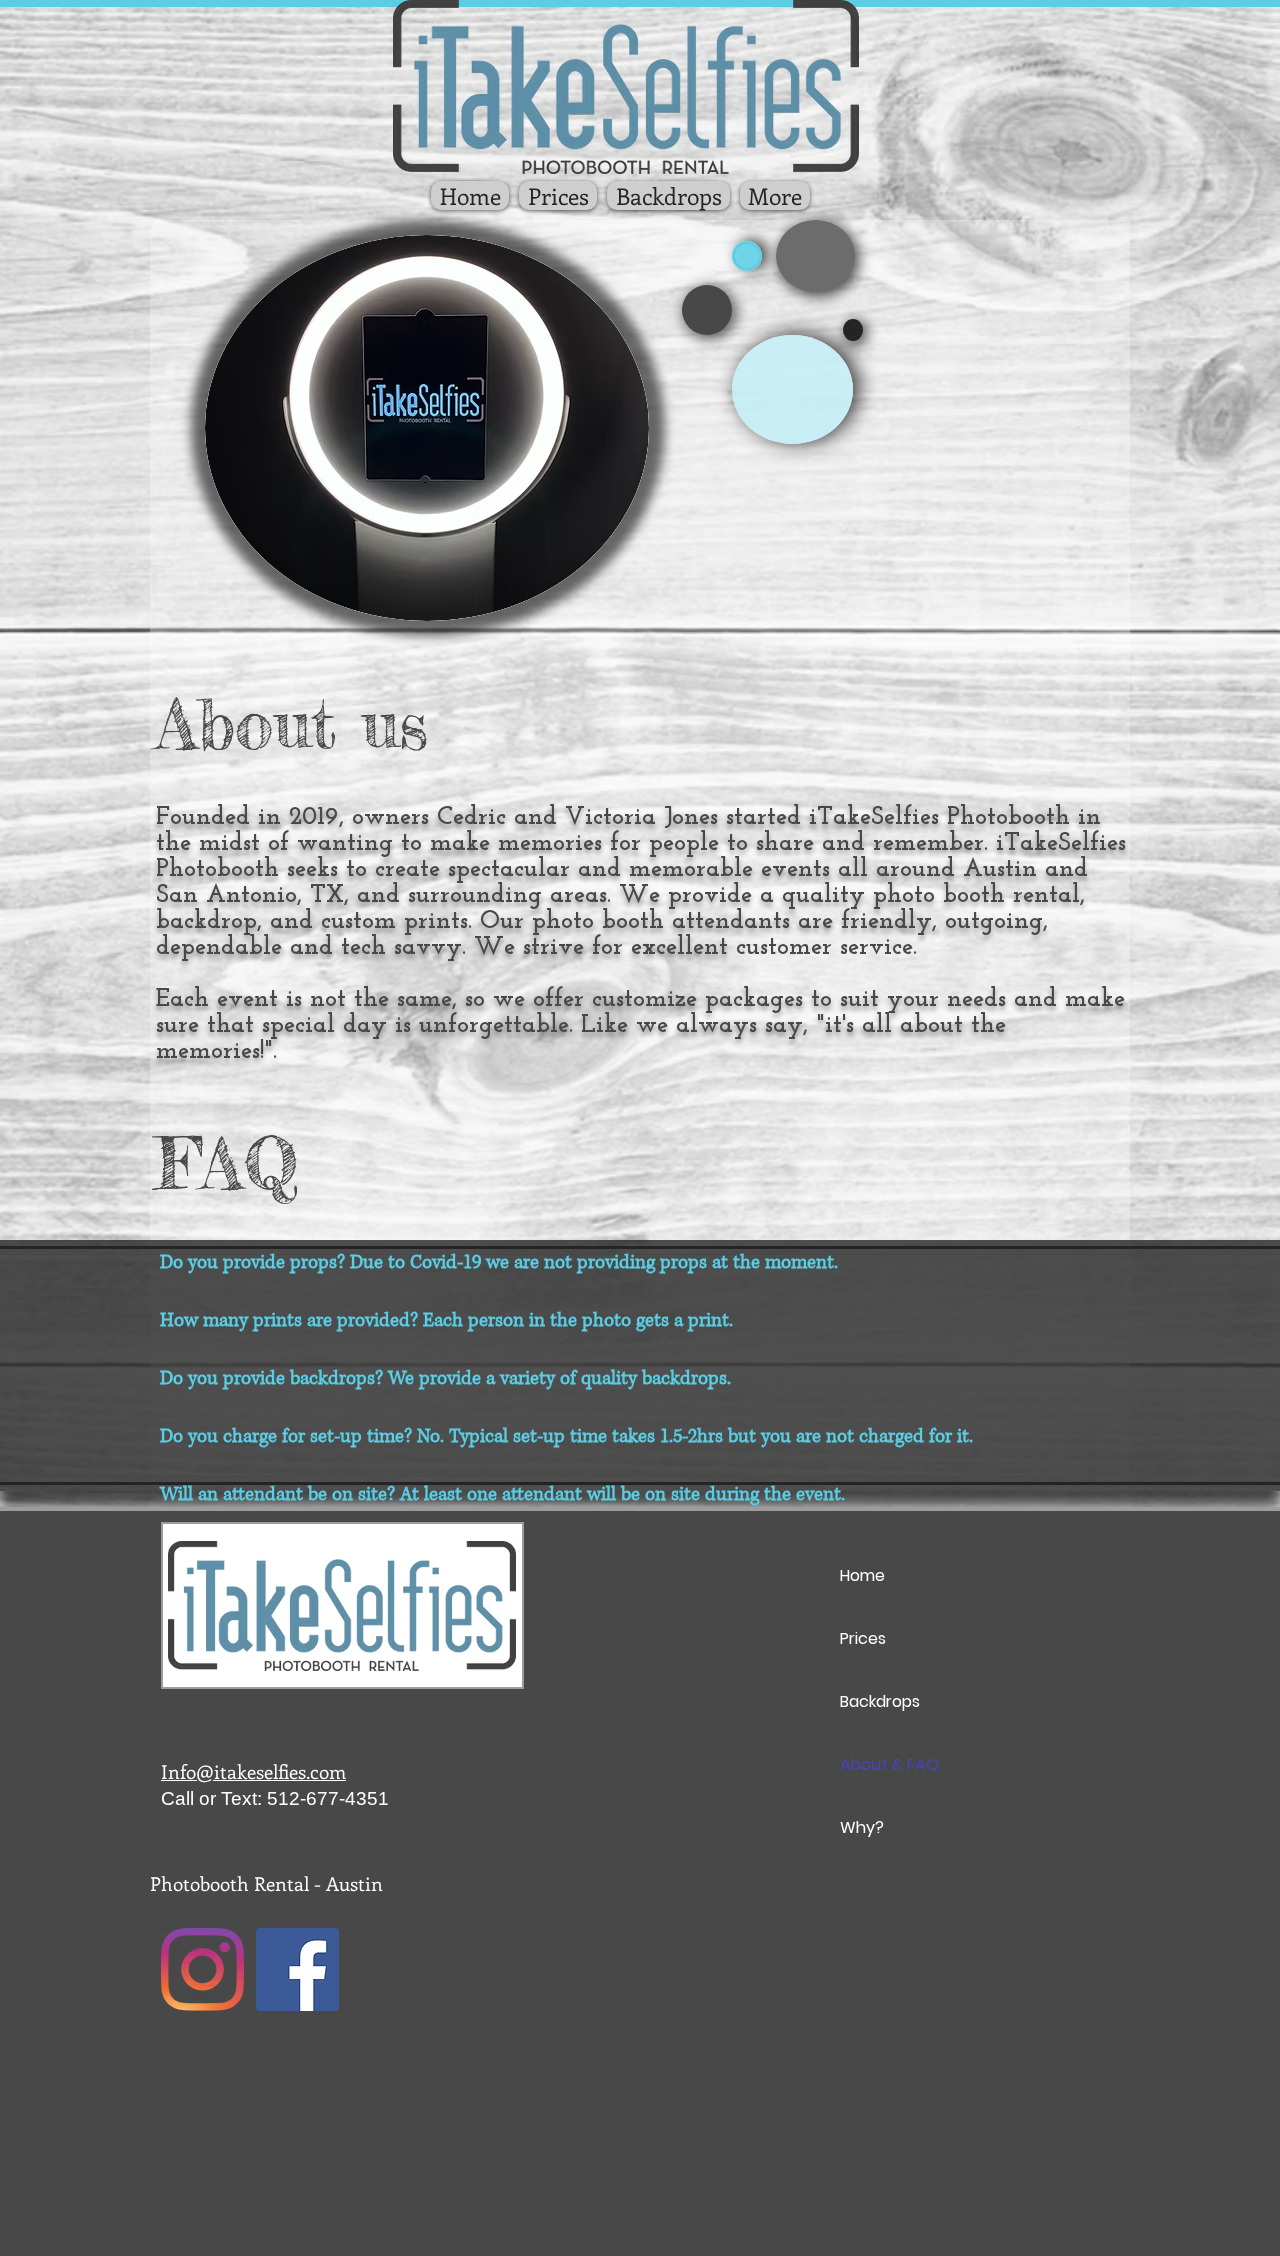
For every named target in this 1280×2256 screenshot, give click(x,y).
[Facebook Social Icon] (297, 1969)
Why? (862, 1827)
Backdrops (880, 1701)
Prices (863, 1638)
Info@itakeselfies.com (253, 1771)
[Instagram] (202, 1969)
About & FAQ (889, 1764)
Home (862, 1575)
